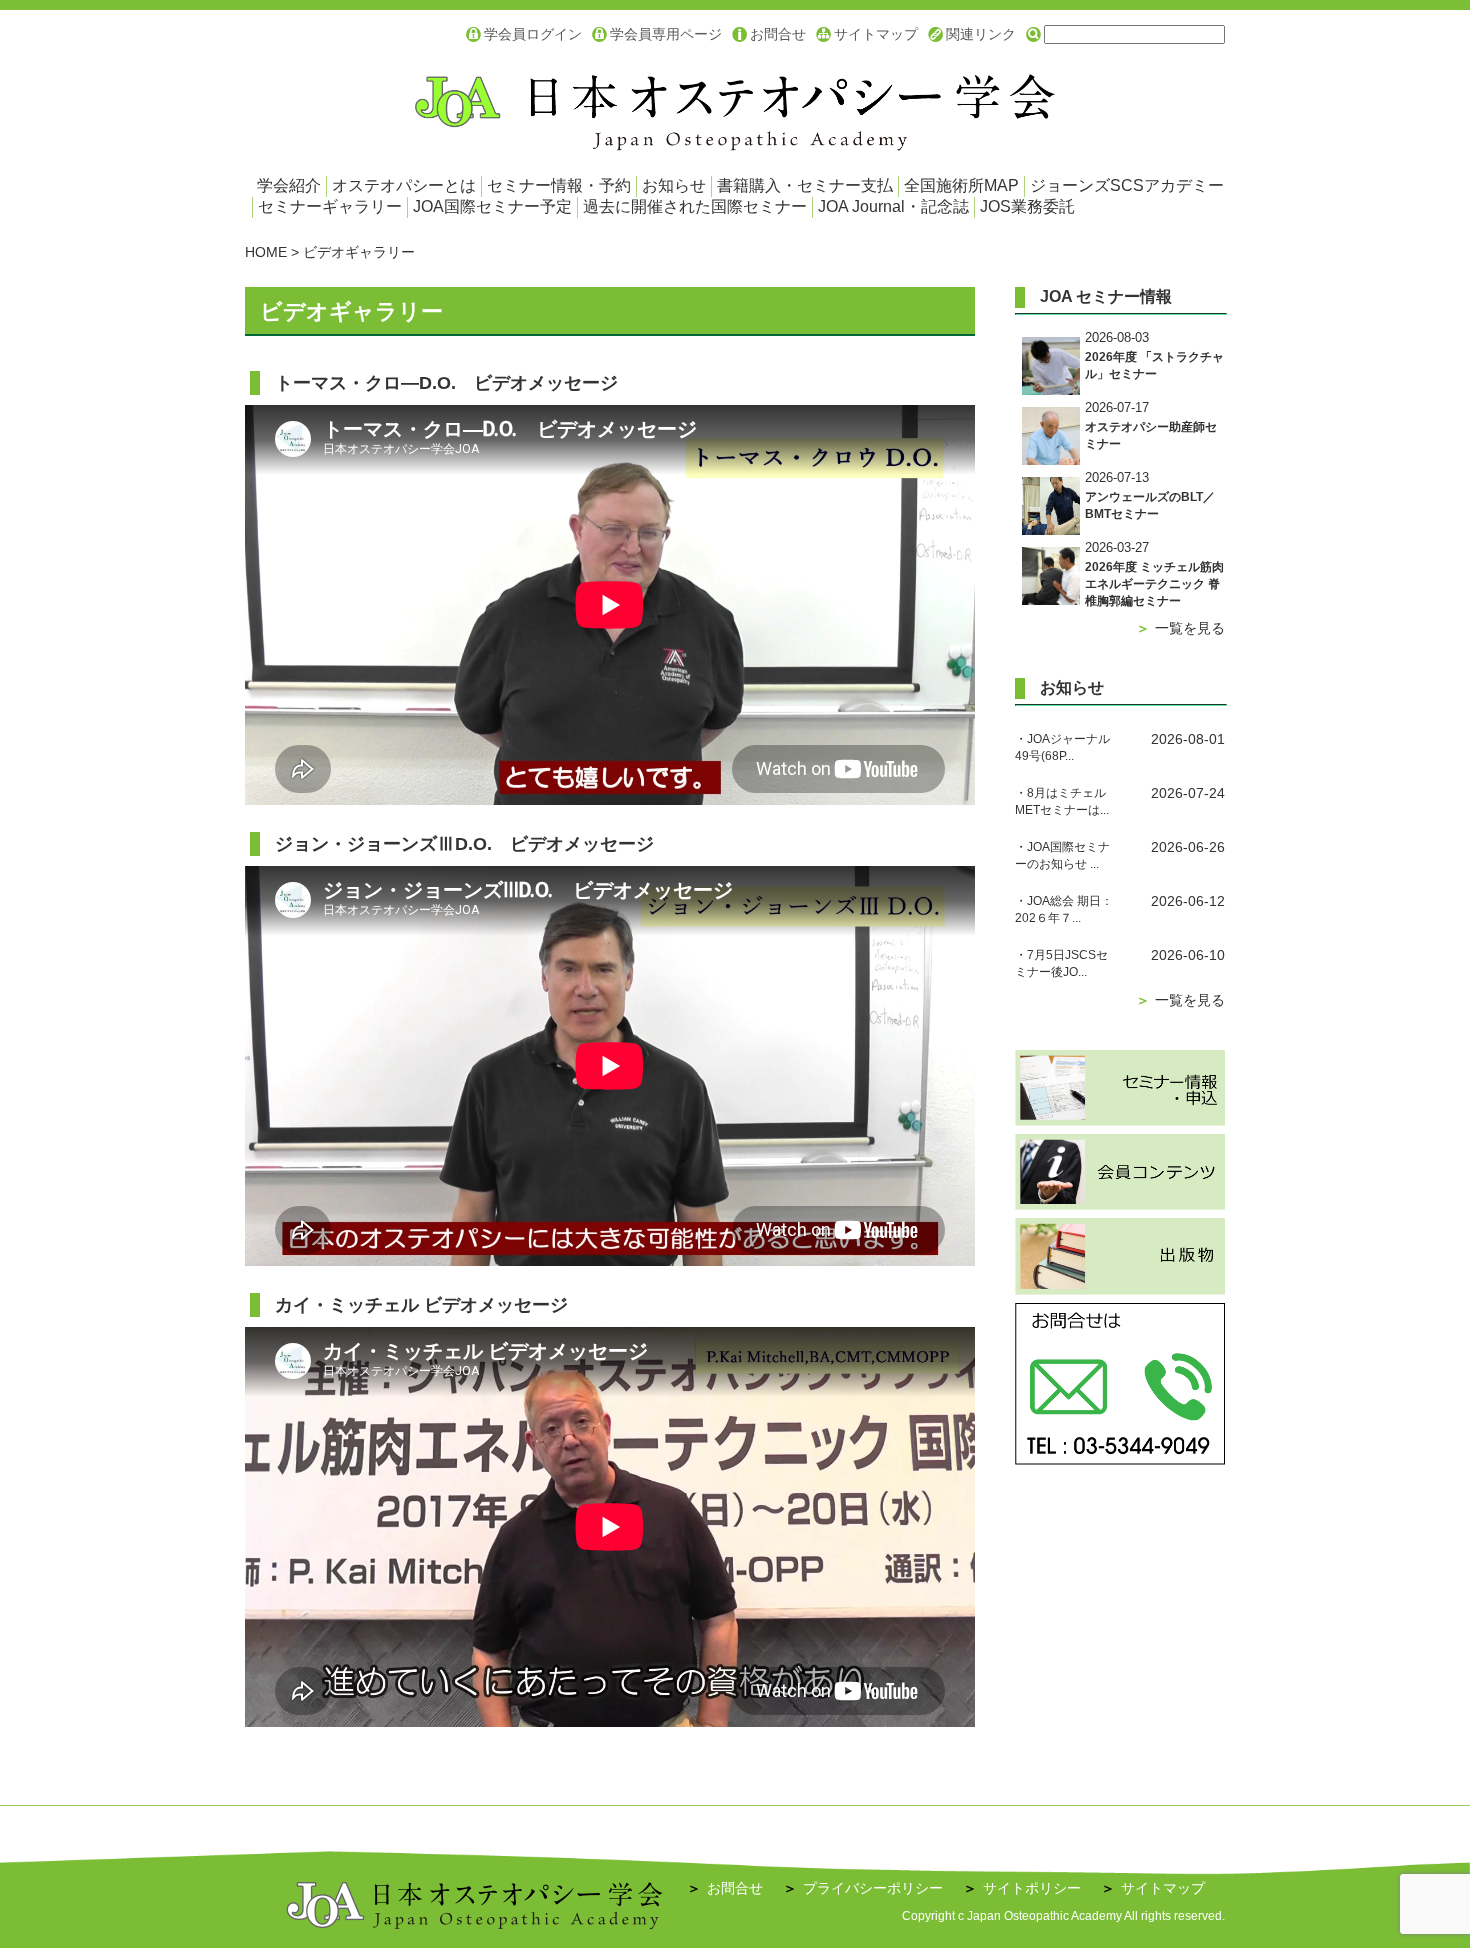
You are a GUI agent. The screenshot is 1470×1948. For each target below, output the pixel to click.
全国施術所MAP (961, 185)
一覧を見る (1180, 628)
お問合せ (778, 34)
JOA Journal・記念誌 (893, 206)
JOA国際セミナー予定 (492, 206)
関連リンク (981, 34)
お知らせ (674, 185)
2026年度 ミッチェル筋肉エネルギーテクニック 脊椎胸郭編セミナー (1154, 584)
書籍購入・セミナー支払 (805, 185)
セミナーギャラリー (330, 206)
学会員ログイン (533, 34)
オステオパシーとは (404, 185)
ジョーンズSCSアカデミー (1127, 185)
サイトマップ (876, 34)
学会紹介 (289, 185)
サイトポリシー (1022, 1888)
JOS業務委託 (1027, 206)
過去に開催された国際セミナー (695, 206)
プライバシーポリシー (863, 1888)
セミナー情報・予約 (559, 185)
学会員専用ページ (666, 34)
